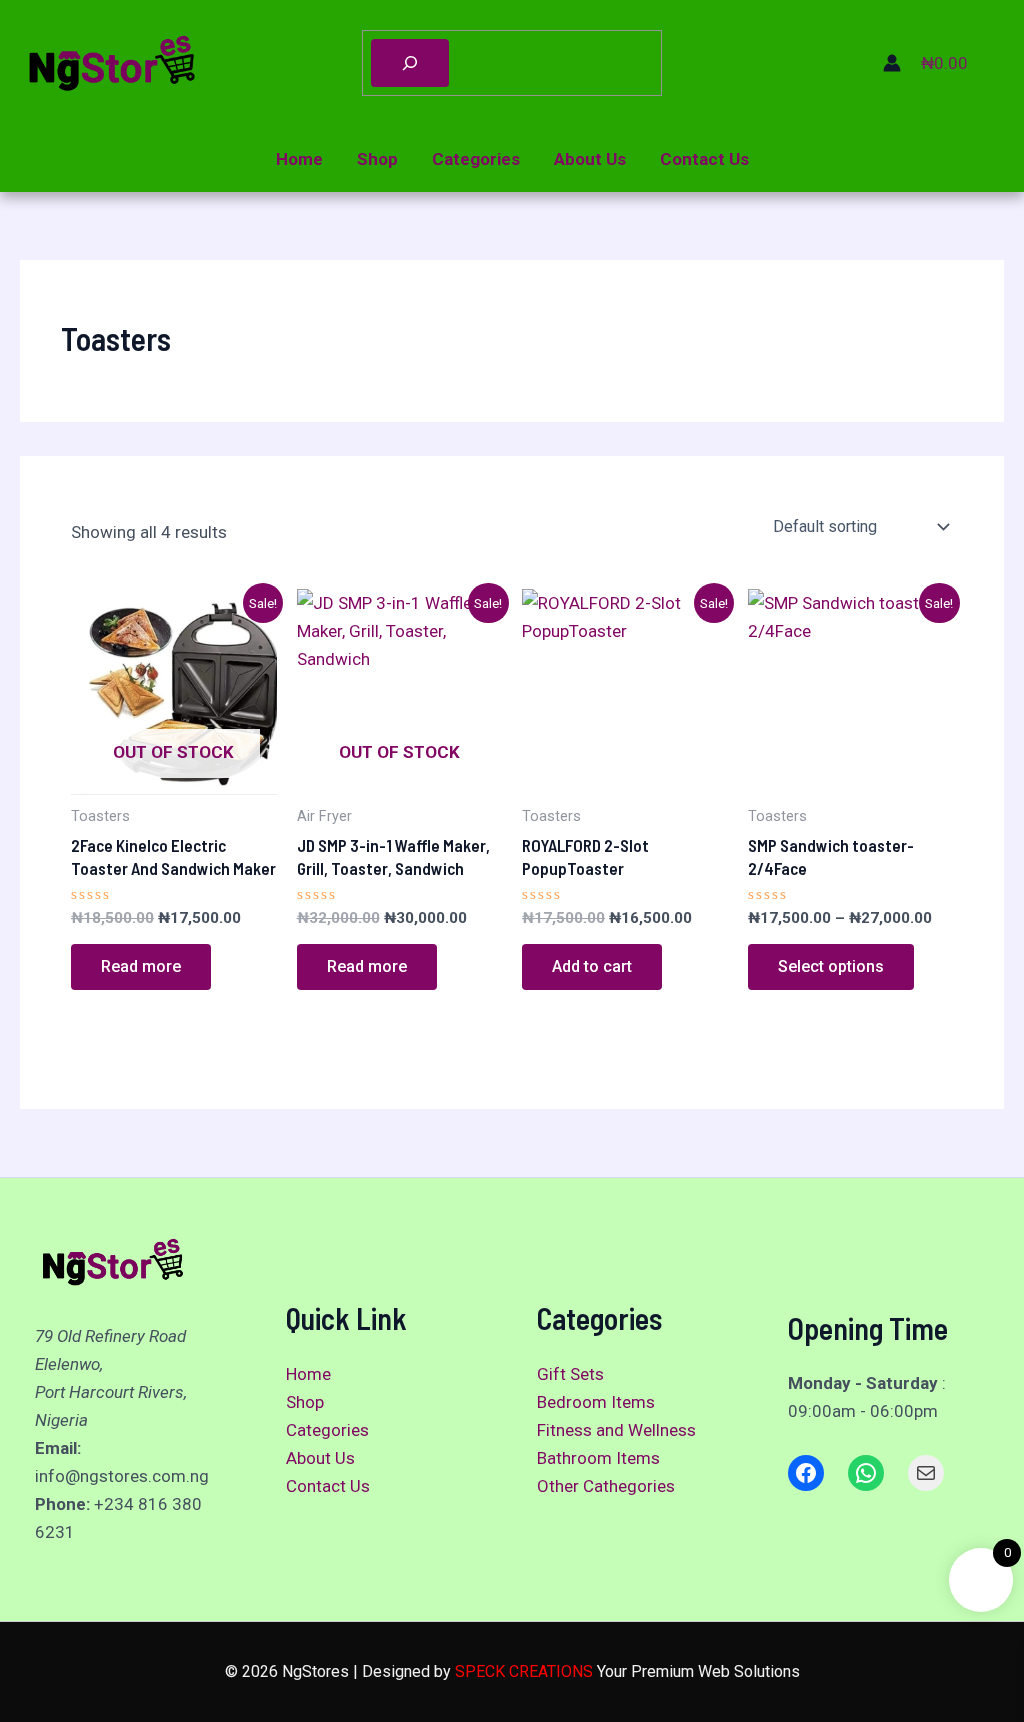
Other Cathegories (606, 1486)
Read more (141, 966)
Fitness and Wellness (616, 1430)
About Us (590, 159)
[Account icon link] (892, 63)
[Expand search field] (410, 63)
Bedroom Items (596, 1402)
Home (299, 159)
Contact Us (704, 159)
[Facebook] (806, 1473)
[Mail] (926, 1473)
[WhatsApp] (866, 1473)
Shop (377, 159)
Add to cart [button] (592, 966)
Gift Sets (570, 1374)
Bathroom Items (598, 1458)
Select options (831, 966)
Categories (476, 159)
